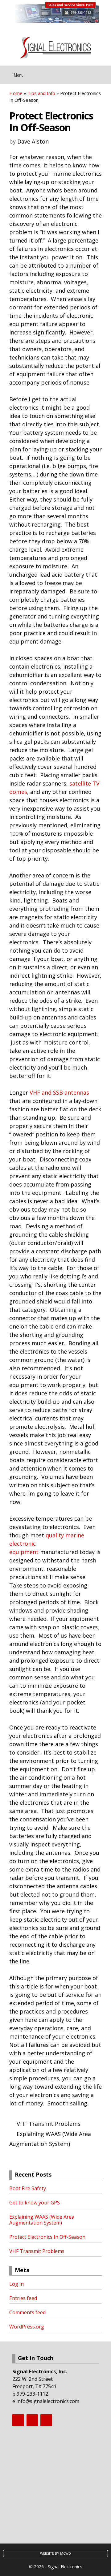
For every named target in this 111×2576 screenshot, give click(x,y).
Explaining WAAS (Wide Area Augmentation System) (42, 2220)
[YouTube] (46, 2420)
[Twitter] (32, 2420)
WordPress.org (27, 2327)
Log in (16, 2284)
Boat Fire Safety (28, 2188)
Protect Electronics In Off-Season (47, 2237)
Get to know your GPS (35, 2203)
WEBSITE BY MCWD (55, 2553)
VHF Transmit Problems (49, 2124)
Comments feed (27, 2312)
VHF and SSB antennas (59, 1092)
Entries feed (23, 2298)
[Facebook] (18, 2420)
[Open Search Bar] (102, 73)
